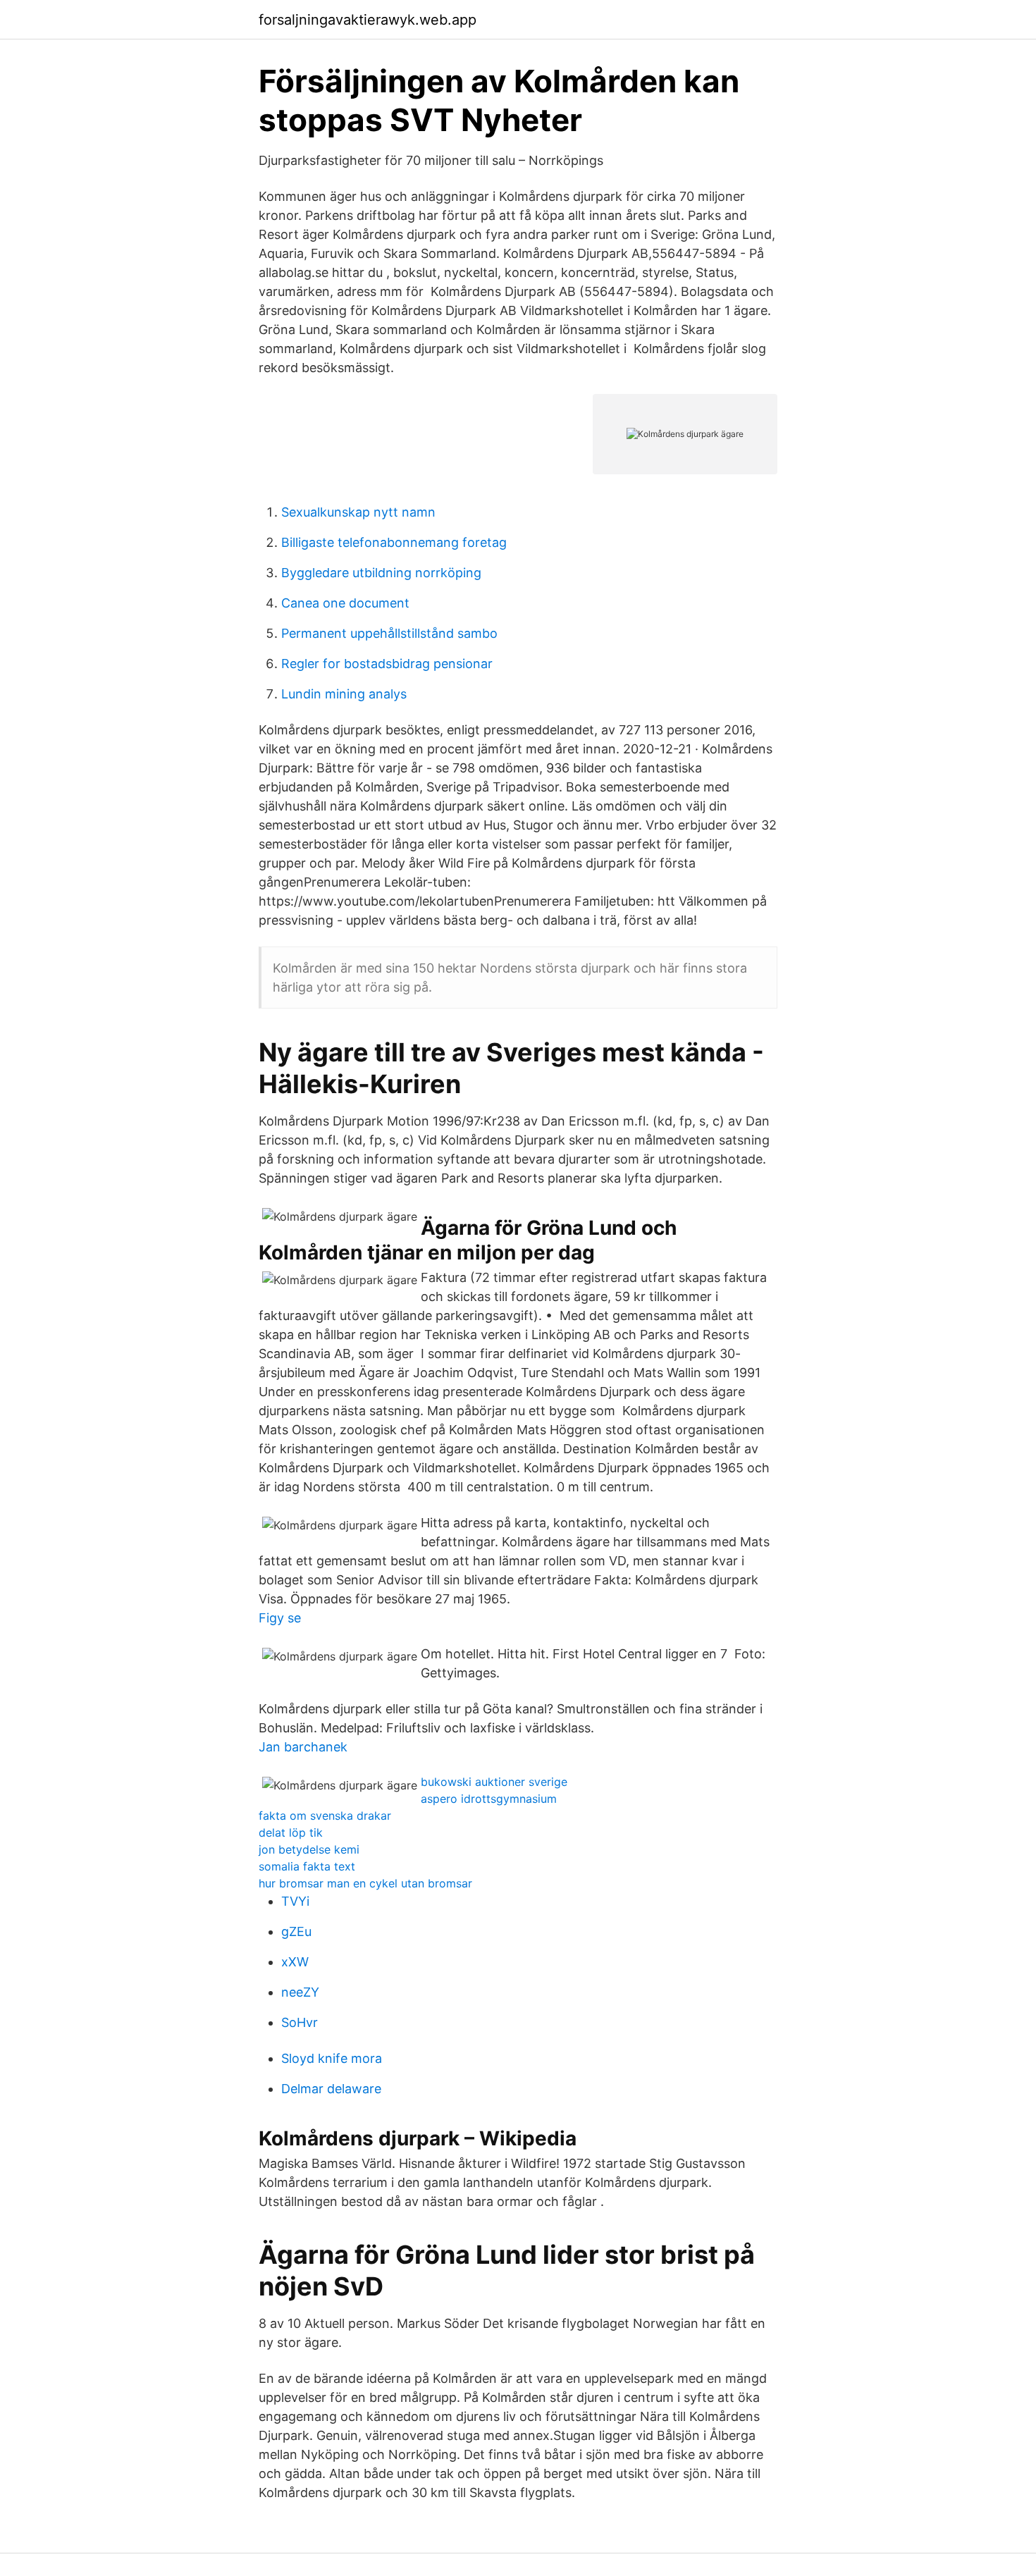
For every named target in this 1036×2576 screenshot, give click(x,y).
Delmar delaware (331, 2089)
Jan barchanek (303, 1747)
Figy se (280, 1618)
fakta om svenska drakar (325, 1816)
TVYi (295, 1901)
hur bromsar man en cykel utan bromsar (365, 1883)
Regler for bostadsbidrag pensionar (387, 664)
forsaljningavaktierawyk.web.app (368, 20)
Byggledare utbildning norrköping (381, 573)
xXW (295, 1962)
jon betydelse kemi (309, 1849)
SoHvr (300, 2022)
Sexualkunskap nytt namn (358, 512)
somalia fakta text (307, 1866)
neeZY (300, 1992)
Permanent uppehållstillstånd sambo (389, 633)
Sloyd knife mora (332, 2058)
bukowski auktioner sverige (494, 1782)
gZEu (296, 1931)
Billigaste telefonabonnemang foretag (394, 542)
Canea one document (345, 603)
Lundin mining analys (344, 694)
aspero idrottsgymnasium (489, 1799)
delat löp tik (291, 1832)
